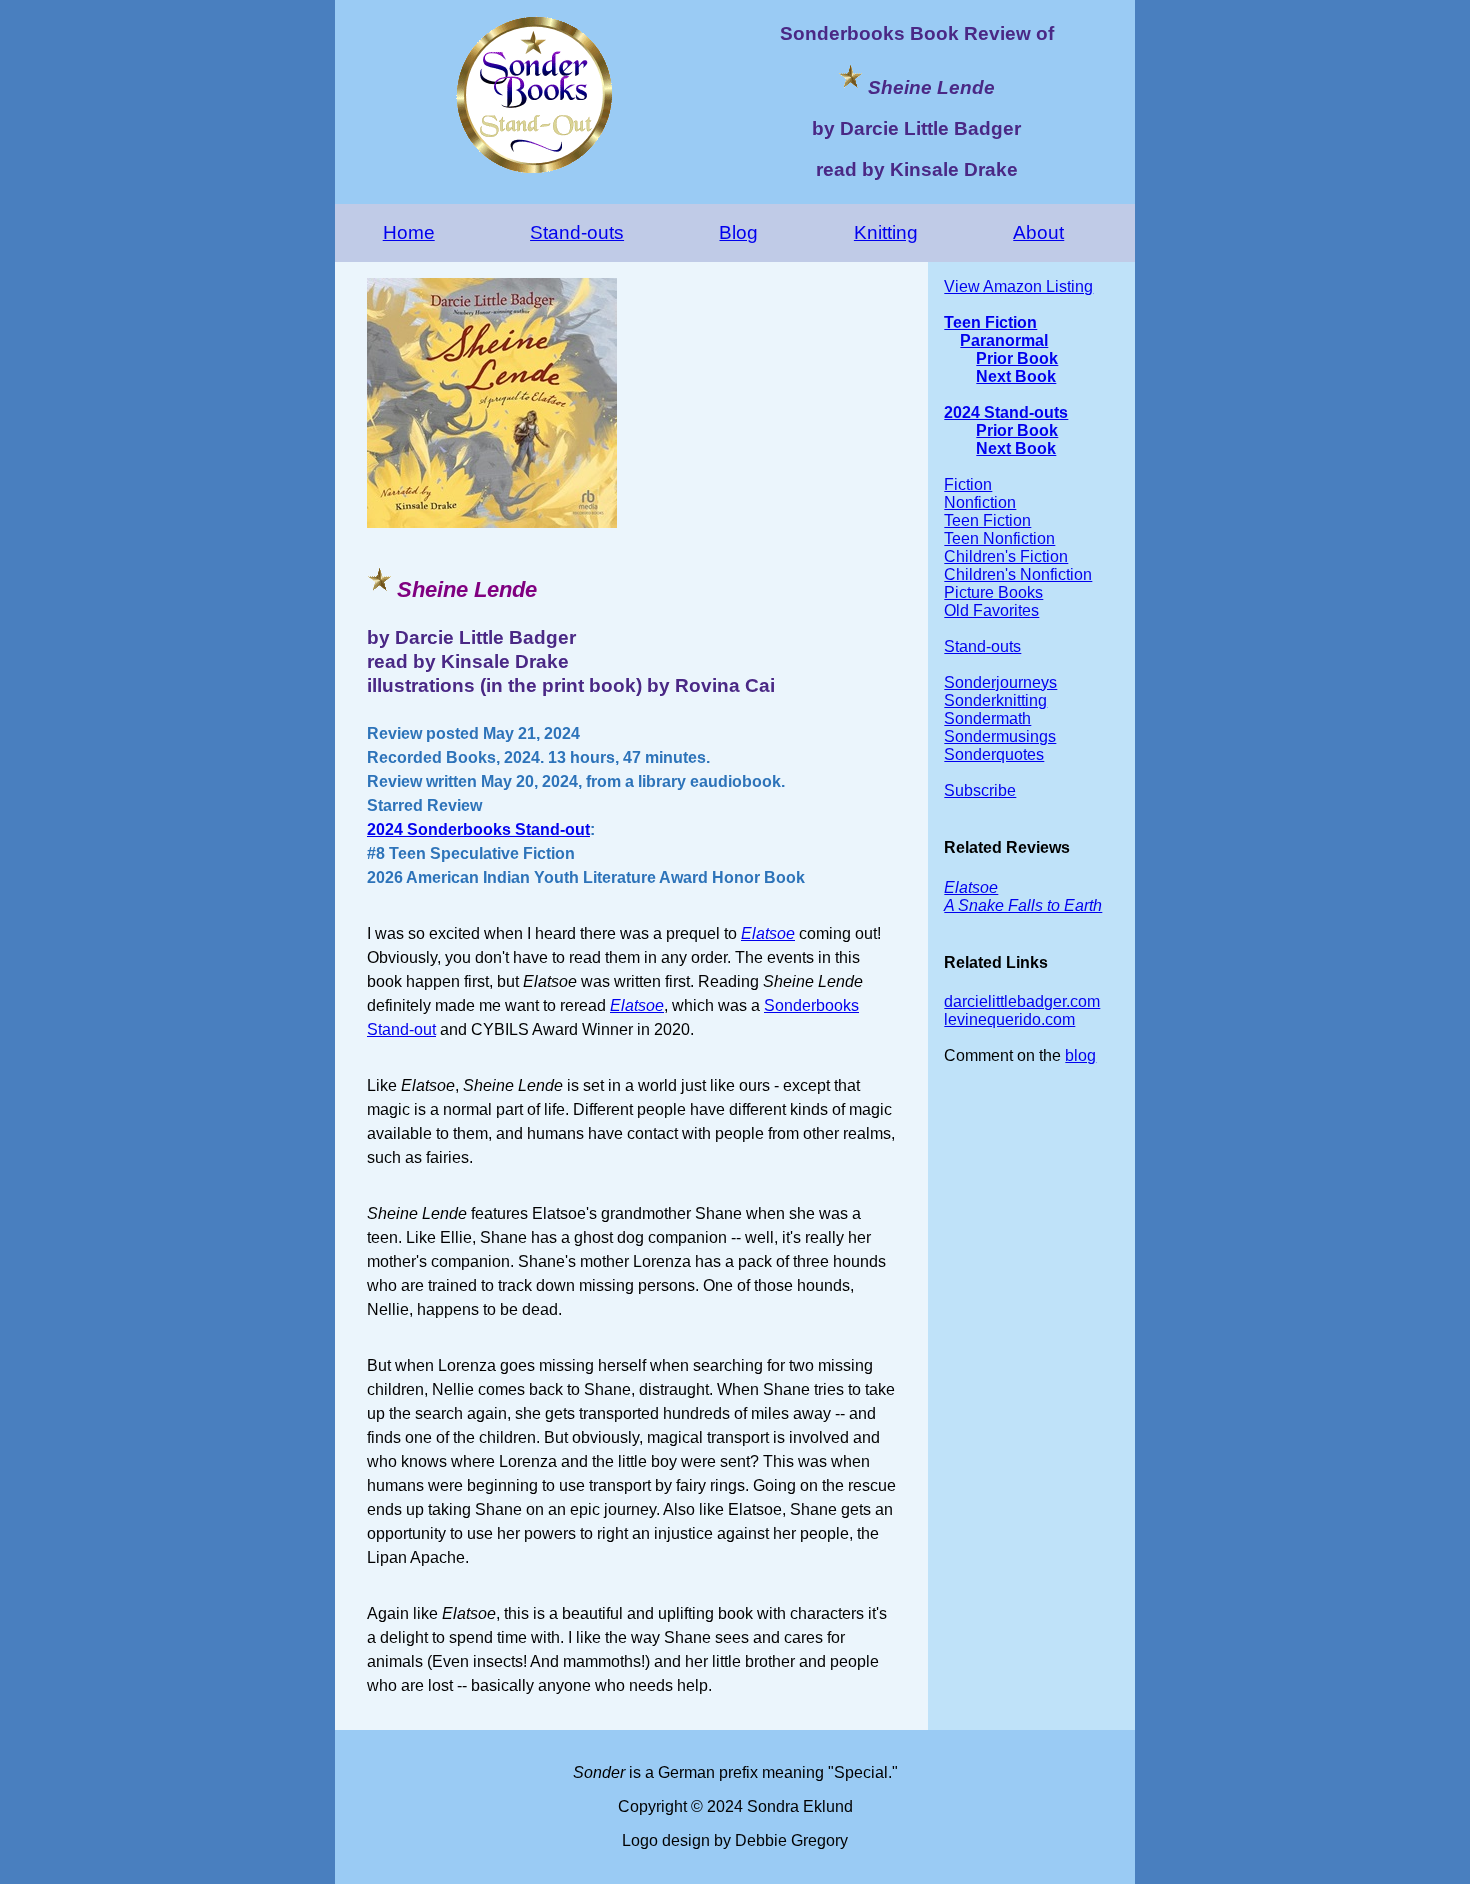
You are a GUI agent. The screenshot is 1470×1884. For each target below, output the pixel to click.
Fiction (968, 484)
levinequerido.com (1009, 1019)
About (1038, 232)
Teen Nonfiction (999, 538)
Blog (738, 232)
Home (409, 232)
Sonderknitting (995, 700)
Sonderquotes (994, 754)
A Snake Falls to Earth (1023, 905)
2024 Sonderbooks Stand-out (478, 829)
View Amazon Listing (1018, 286)
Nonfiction (980, 502)
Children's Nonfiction (1018, 574)
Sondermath (987, 718)
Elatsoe (768, 933)
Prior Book (1017, 358)
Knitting (886, 232)
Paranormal (1004, 340)
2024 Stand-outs (1006, 412)
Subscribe (980, 790)
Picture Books (993, 592)
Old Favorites (991, 610)
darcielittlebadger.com (1022, 1001)
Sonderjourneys (1000, 682)
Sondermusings (1000, 736)
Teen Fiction (990, 322)
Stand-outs (577, 232)
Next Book (1016, 376)
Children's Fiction (1006, 556)
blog (1080, 1055)
